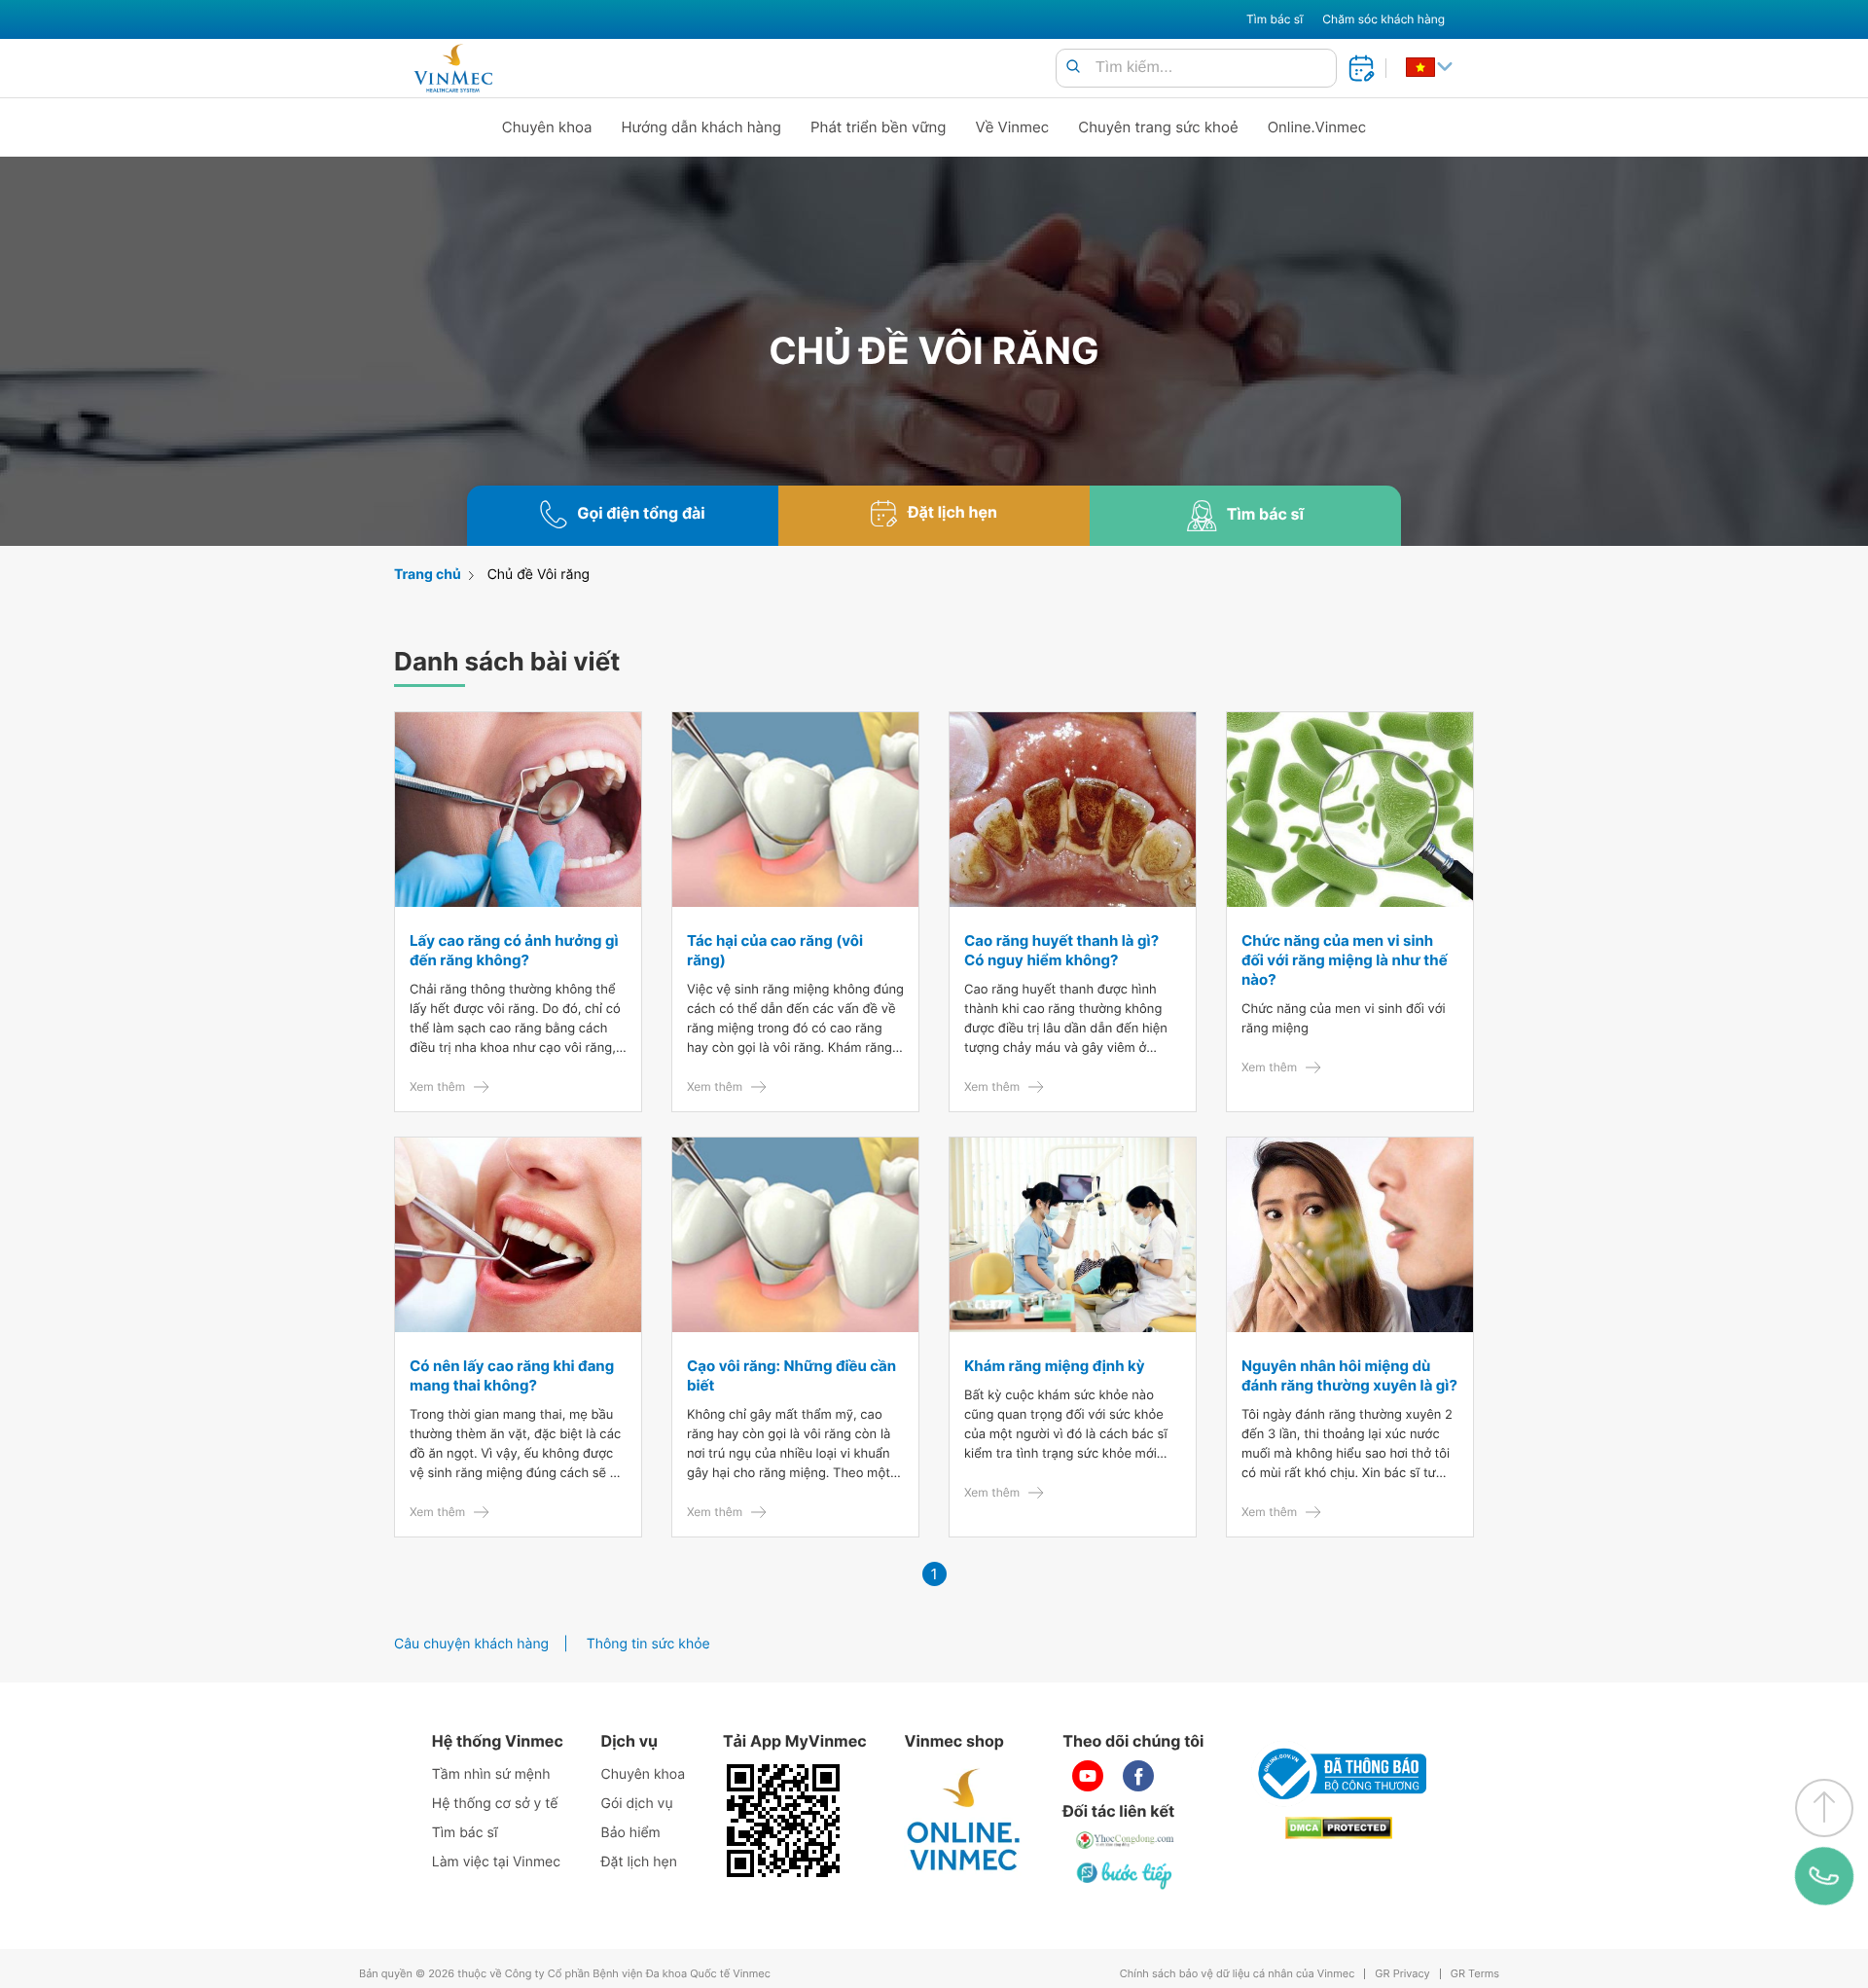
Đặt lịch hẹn (639, 1862)
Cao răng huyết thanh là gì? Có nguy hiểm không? (1061, 950)
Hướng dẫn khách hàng (702, 127)
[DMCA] (1339, 1828)
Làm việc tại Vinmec (496, 1862)
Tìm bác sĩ (1275, 19)
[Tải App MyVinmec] (783, 1821)
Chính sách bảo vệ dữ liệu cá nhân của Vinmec (1238, 1974)
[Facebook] (1138, 1776)
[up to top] (1824, 1808)
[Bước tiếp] (1126, 1875)
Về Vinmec (1013, 127)
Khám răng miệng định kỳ (1055, 1366)
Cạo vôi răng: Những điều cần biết (791, 1375)
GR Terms (1475, 1974)
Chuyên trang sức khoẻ (1158, 127)
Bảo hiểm (631, 1833)
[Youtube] (1088, 1776)
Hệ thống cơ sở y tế (495, 1804)
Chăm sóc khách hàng (1383, 19)
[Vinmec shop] (964, 1821)
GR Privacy (1402, 1974)
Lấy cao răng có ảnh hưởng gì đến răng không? (514, 950)
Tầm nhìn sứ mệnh (491, 1774)
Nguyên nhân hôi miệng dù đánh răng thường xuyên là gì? (1349, 1375)
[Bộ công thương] (1339, 1774)
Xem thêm (437, 1086)
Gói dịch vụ (637, 1804)
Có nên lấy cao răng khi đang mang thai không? (512, 1375)
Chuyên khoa (547, 127)
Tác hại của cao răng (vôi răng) (775, 950)
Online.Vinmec (1317, 127)
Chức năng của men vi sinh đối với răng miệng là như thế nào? (1345, 960)
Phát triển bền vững (879, 127)
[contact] (1824, 1876)
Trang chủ (428, 575)
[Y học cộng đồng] (1126, 1840)
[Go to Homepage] (453, 68)
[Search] (1073, 68)
